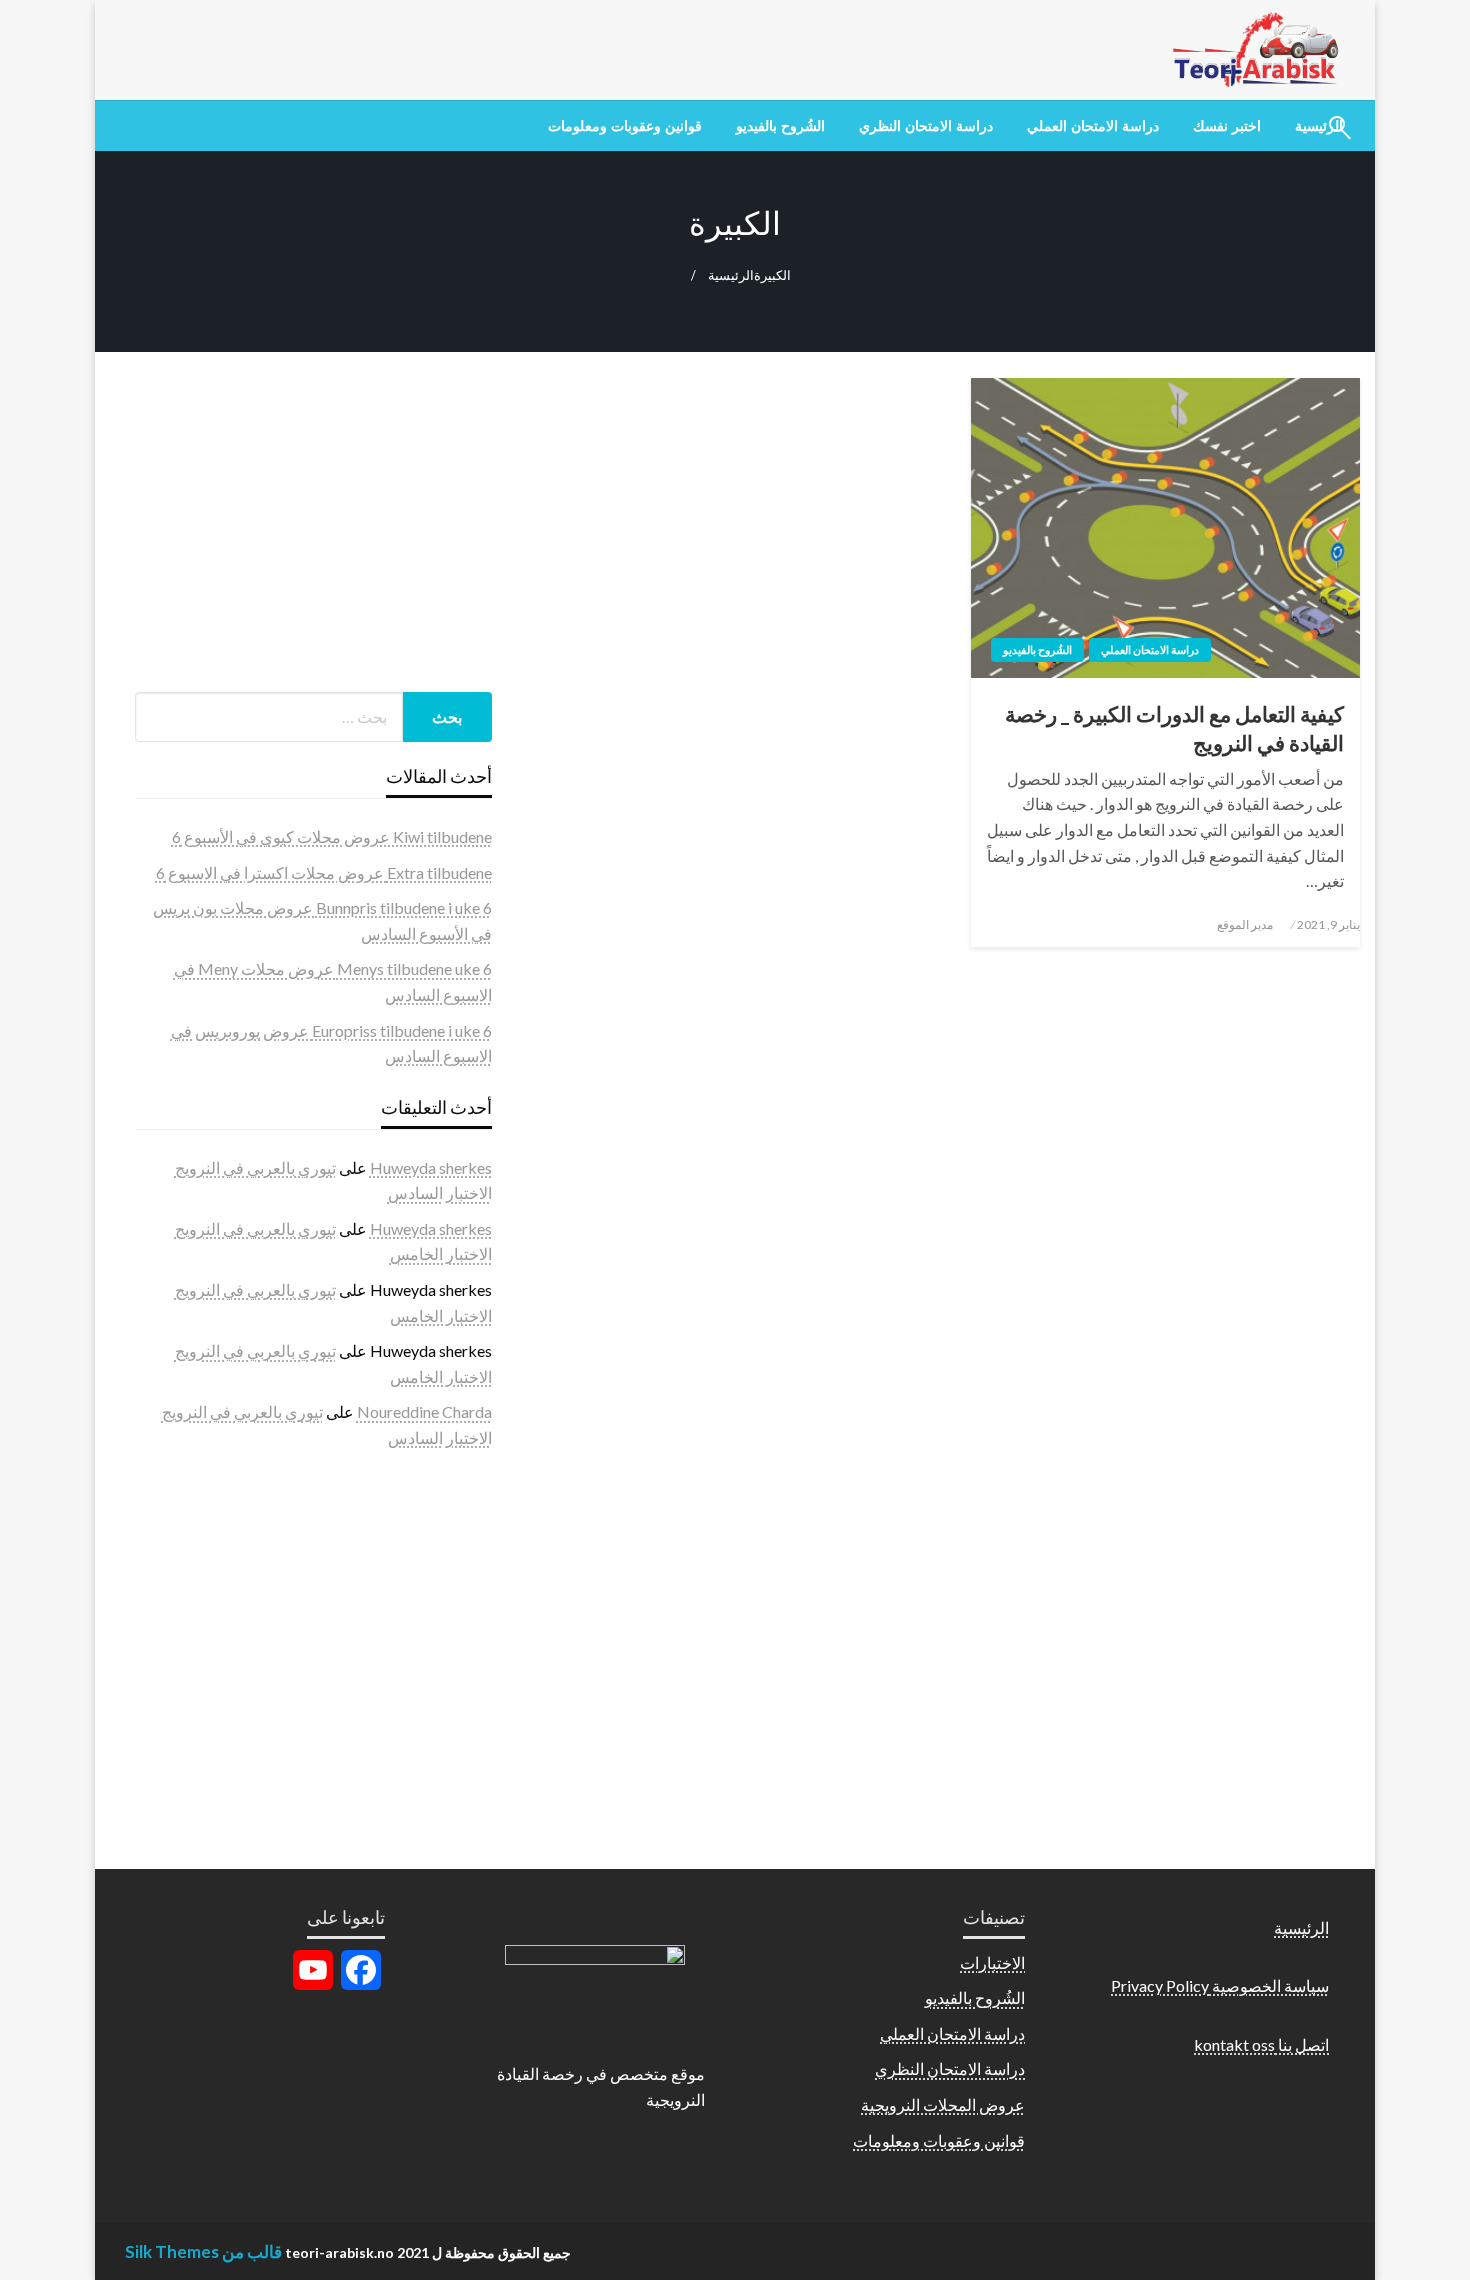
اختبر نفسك (1227, 126)
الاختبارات (992, 1962)
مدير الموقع (1245, 924)
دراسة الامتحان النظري (926, 126)
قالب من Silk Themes (203, 2251)
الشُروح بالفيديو (780, 126)
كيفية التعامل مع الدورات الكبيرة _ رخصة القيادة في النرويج (1174, 728)
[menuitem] (1227, 126)
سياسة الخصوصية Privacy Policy (1220, 1985)
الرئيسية (731, 275)
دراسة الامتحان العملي (1093, 126)
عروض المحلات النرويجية (943, 2104)
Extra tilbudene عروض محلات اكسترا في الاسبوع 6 (324, 872)
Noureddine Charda (424, 1411)
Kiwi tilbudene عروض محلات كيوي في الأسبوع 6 (332, 836)
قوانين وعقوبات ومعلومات (625, 126)
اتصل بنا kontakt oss (1261, 2044)
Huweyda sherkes (431, 1167)
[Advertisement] (313, 532)
